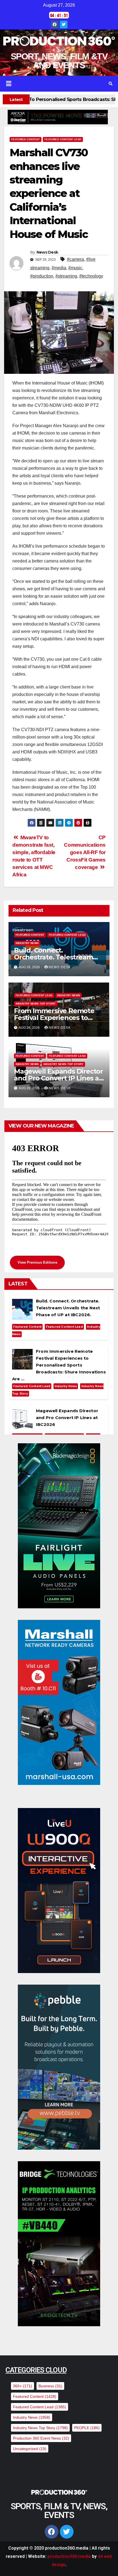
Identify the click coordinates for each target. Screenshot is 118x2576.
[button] (48, 84)
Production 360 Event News (41, 2438)
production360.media (69, 2556)
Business (50, 2386)
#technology (91, 276)
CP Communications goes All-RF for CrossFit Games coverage (85, 852)
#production (42, 276)
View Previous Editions (37, 1262)
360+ (23, 2386)
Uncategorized (30, 2449)
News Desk (47, 252)
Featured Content (26, 139)
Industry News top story (36, 1004)
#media (59, 268)
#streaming (66, 276)
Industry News (27, 943)
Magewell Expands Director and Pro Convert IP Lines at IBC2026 (58, 1078)
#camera (75, 259)
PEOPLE (87, 2428)
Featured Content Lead (63, 139)
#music (75, 268)
